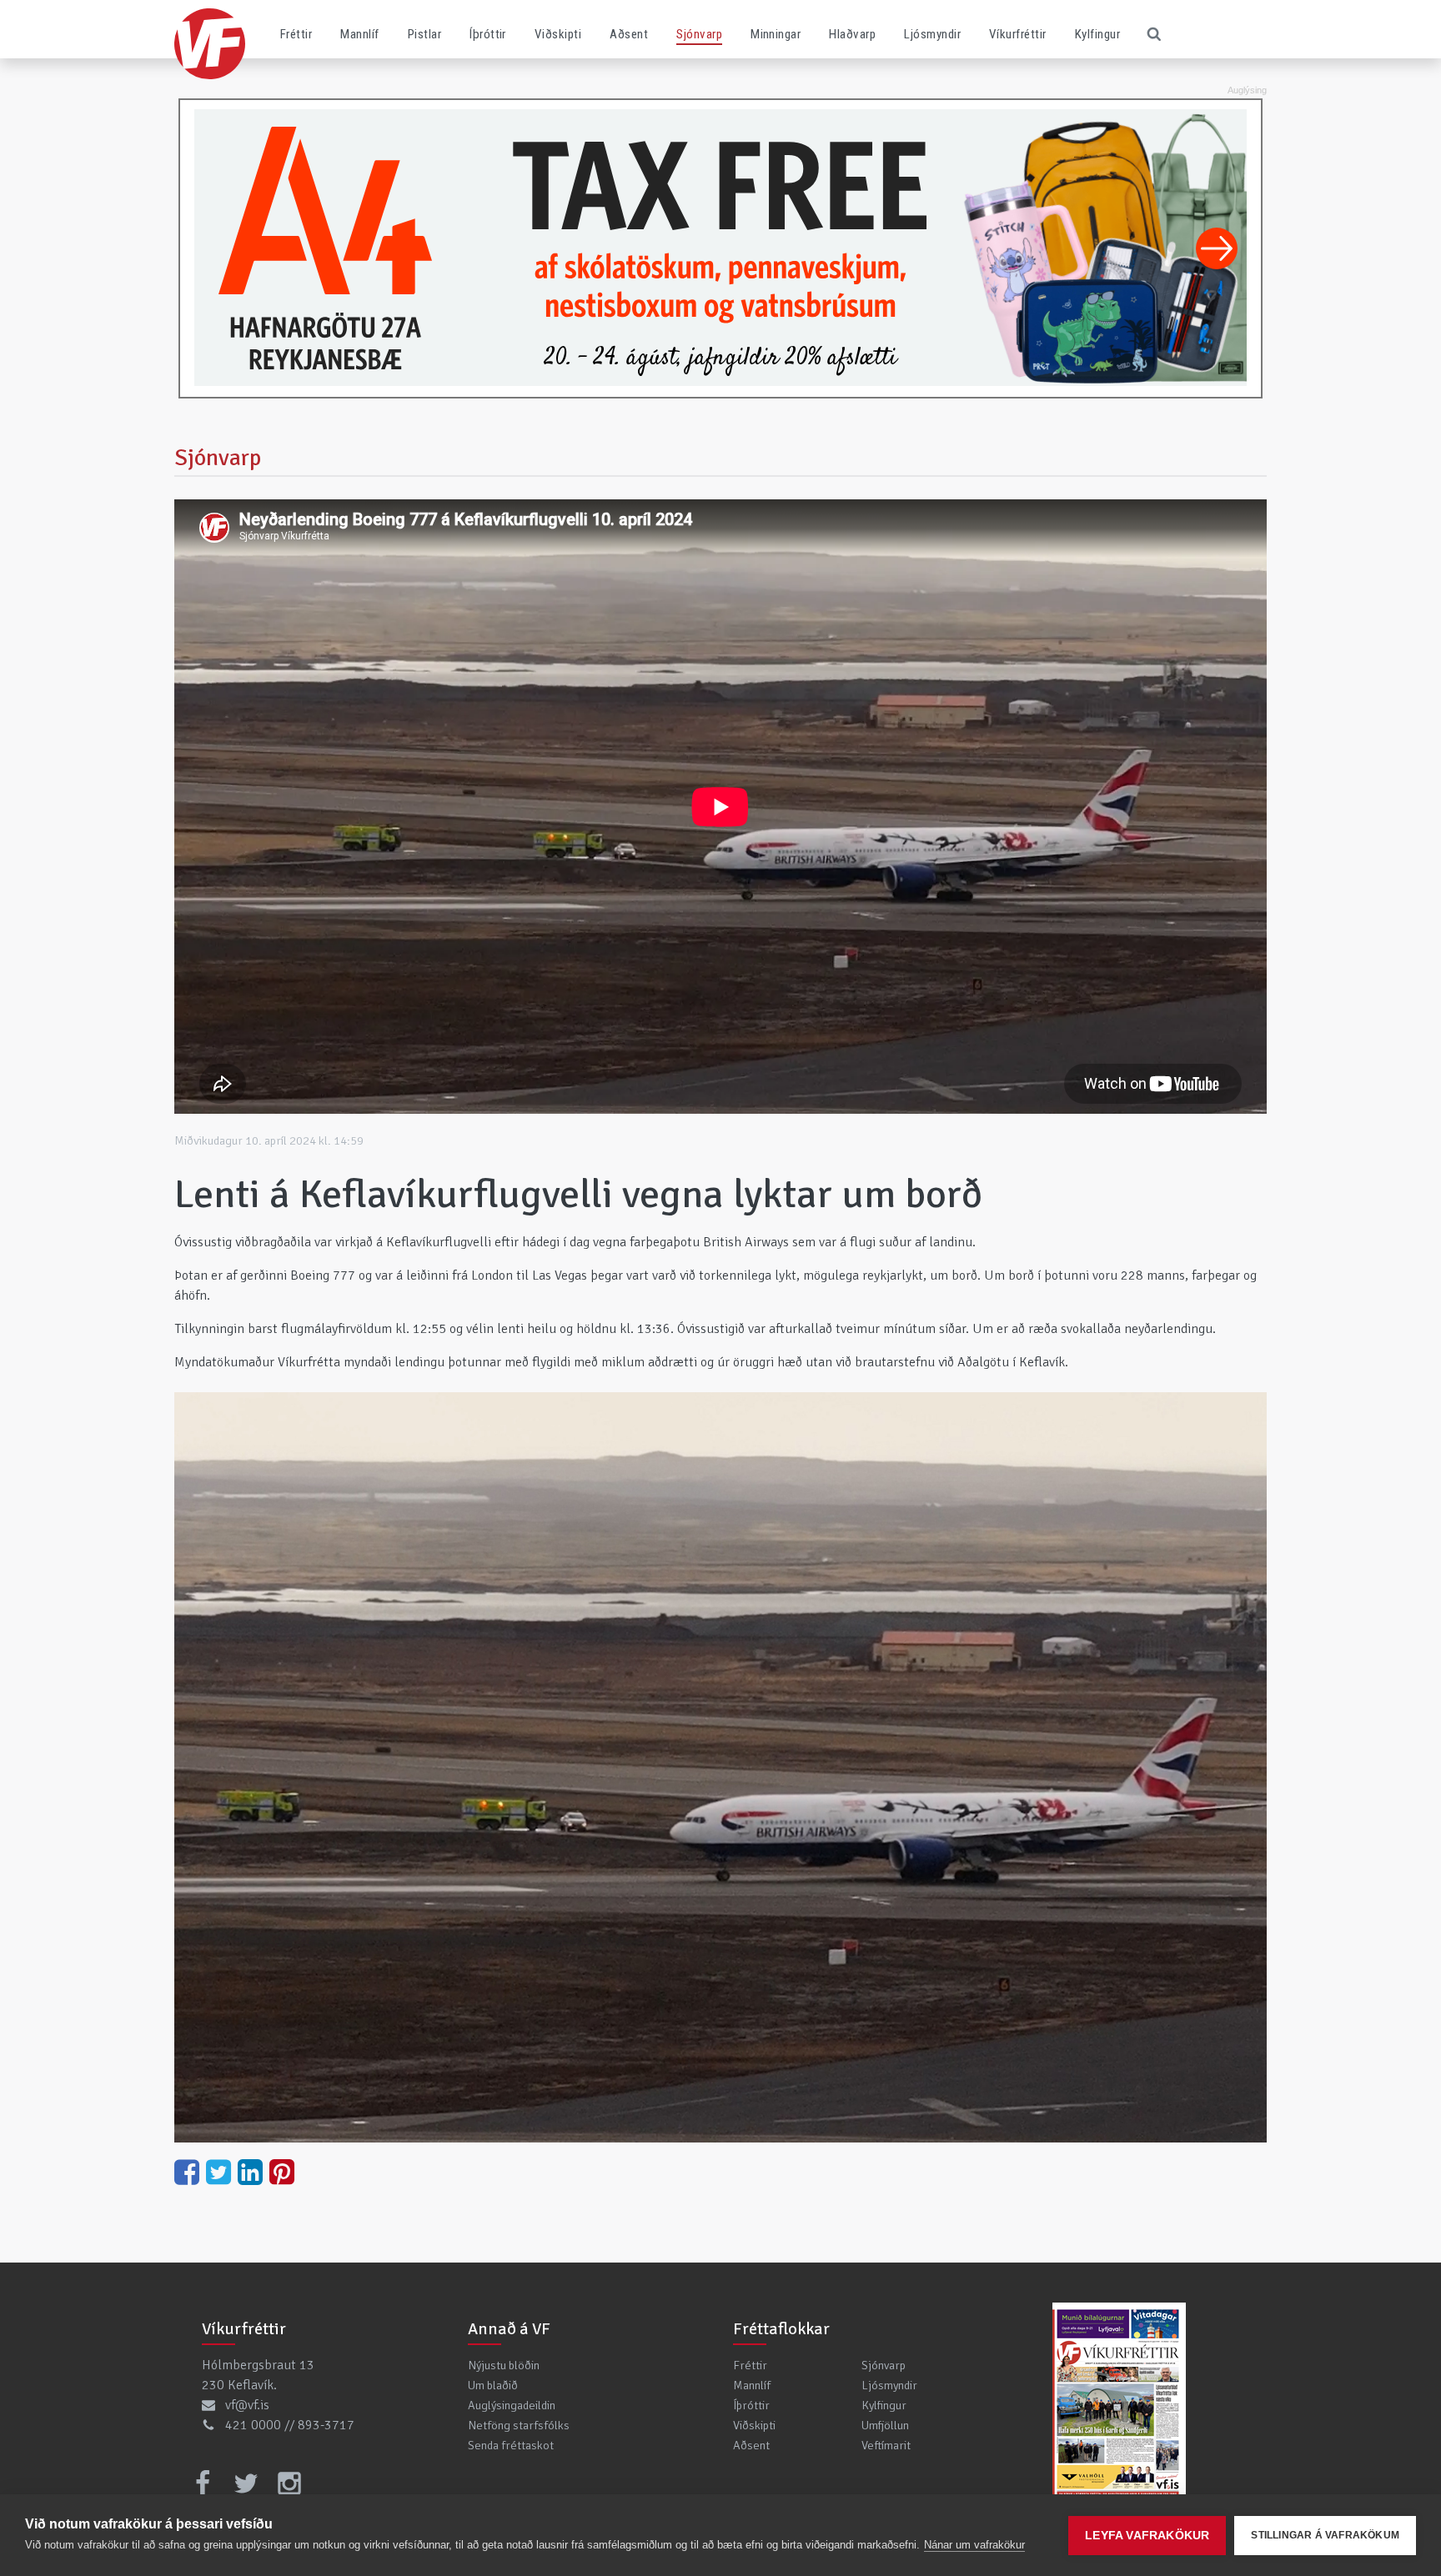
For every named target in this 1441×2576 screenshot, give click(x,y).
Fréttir (296, 34)
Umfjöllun (885, 2425)
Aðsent (629, 34)
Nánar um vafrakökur (974, 2545)
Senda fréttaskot (511, 2445)
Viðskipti (558, 34)
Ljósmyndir (932, 34)
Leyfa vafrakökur (1147, 2536)
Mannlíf (359, 34)
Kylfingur (1097, 34)
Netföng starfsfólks (519, 2425)
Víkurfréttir (1018, 34)
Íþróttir (488, 34)
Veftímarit (886, 2445)
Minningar (776, 34)
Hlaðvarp (852, 34)
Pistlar (424, 34)
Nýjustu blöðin (504, 2365)
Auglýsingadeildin (512, 2405)
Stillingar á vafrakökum (1325, 2535)
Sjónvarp (699, 34)
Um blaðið (493, 2385)
